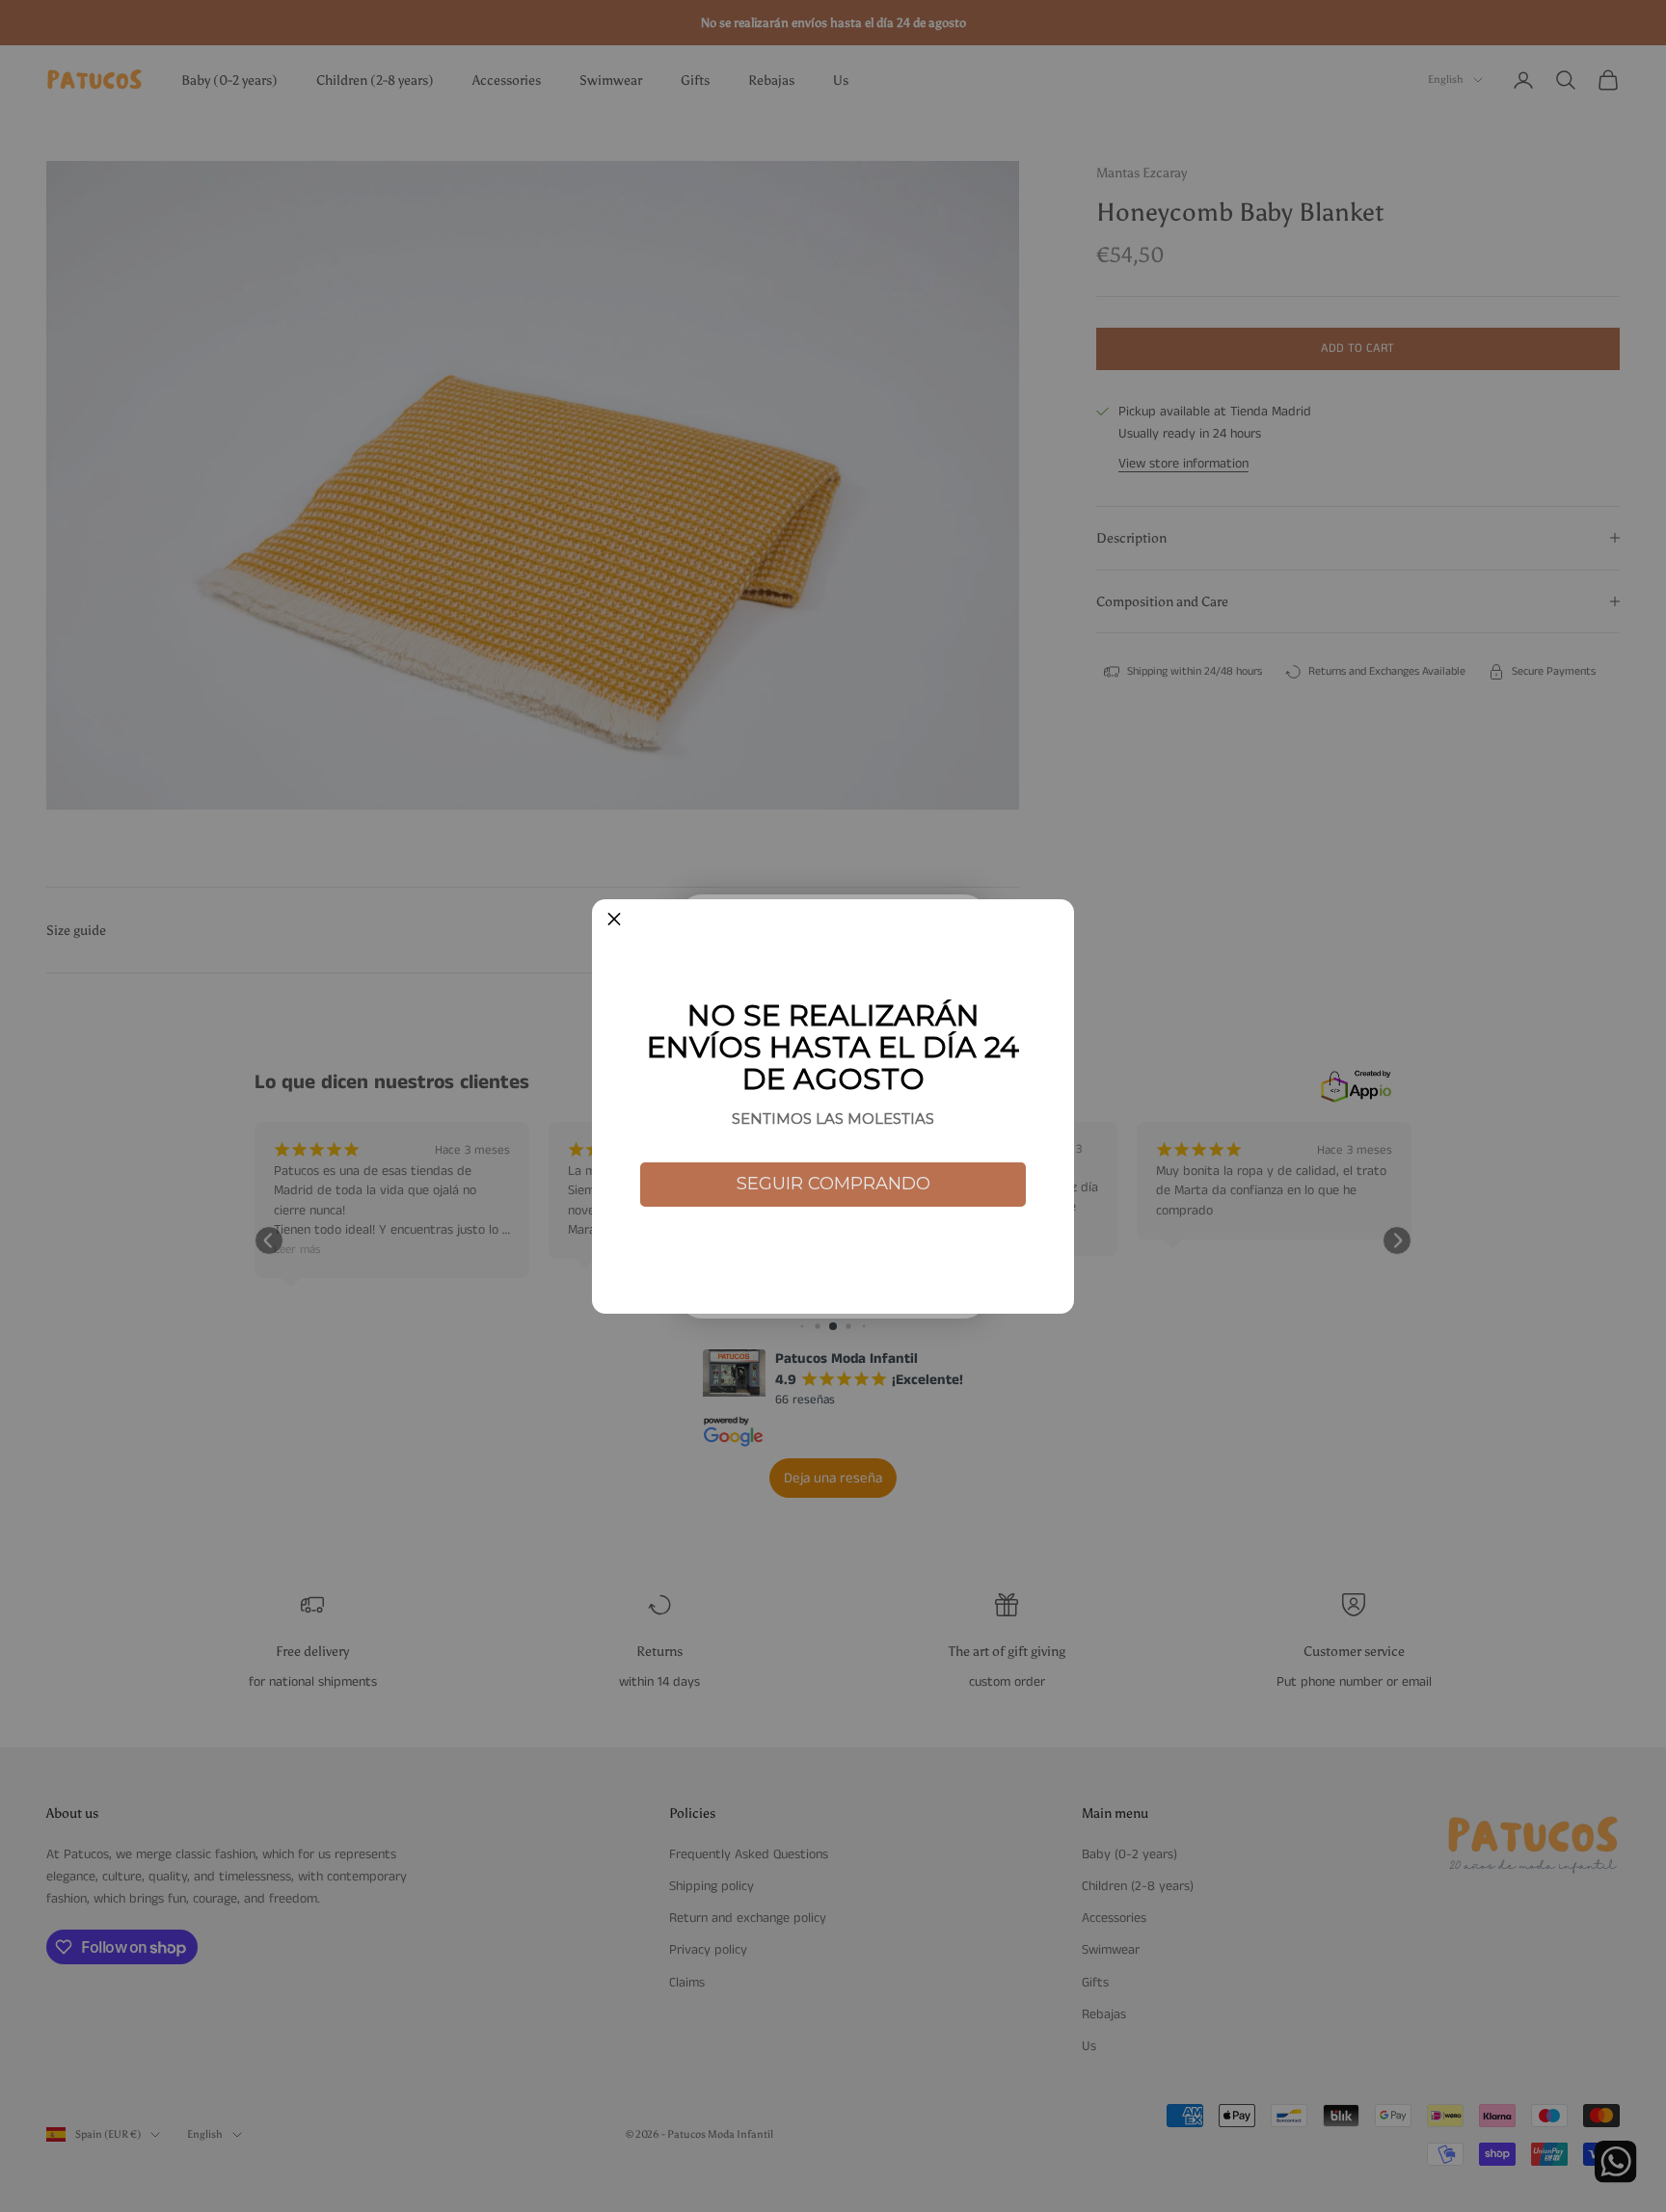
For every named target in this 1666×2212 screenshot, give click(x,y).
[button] (614, 921)
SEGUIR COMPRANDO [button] (833, 1184)
